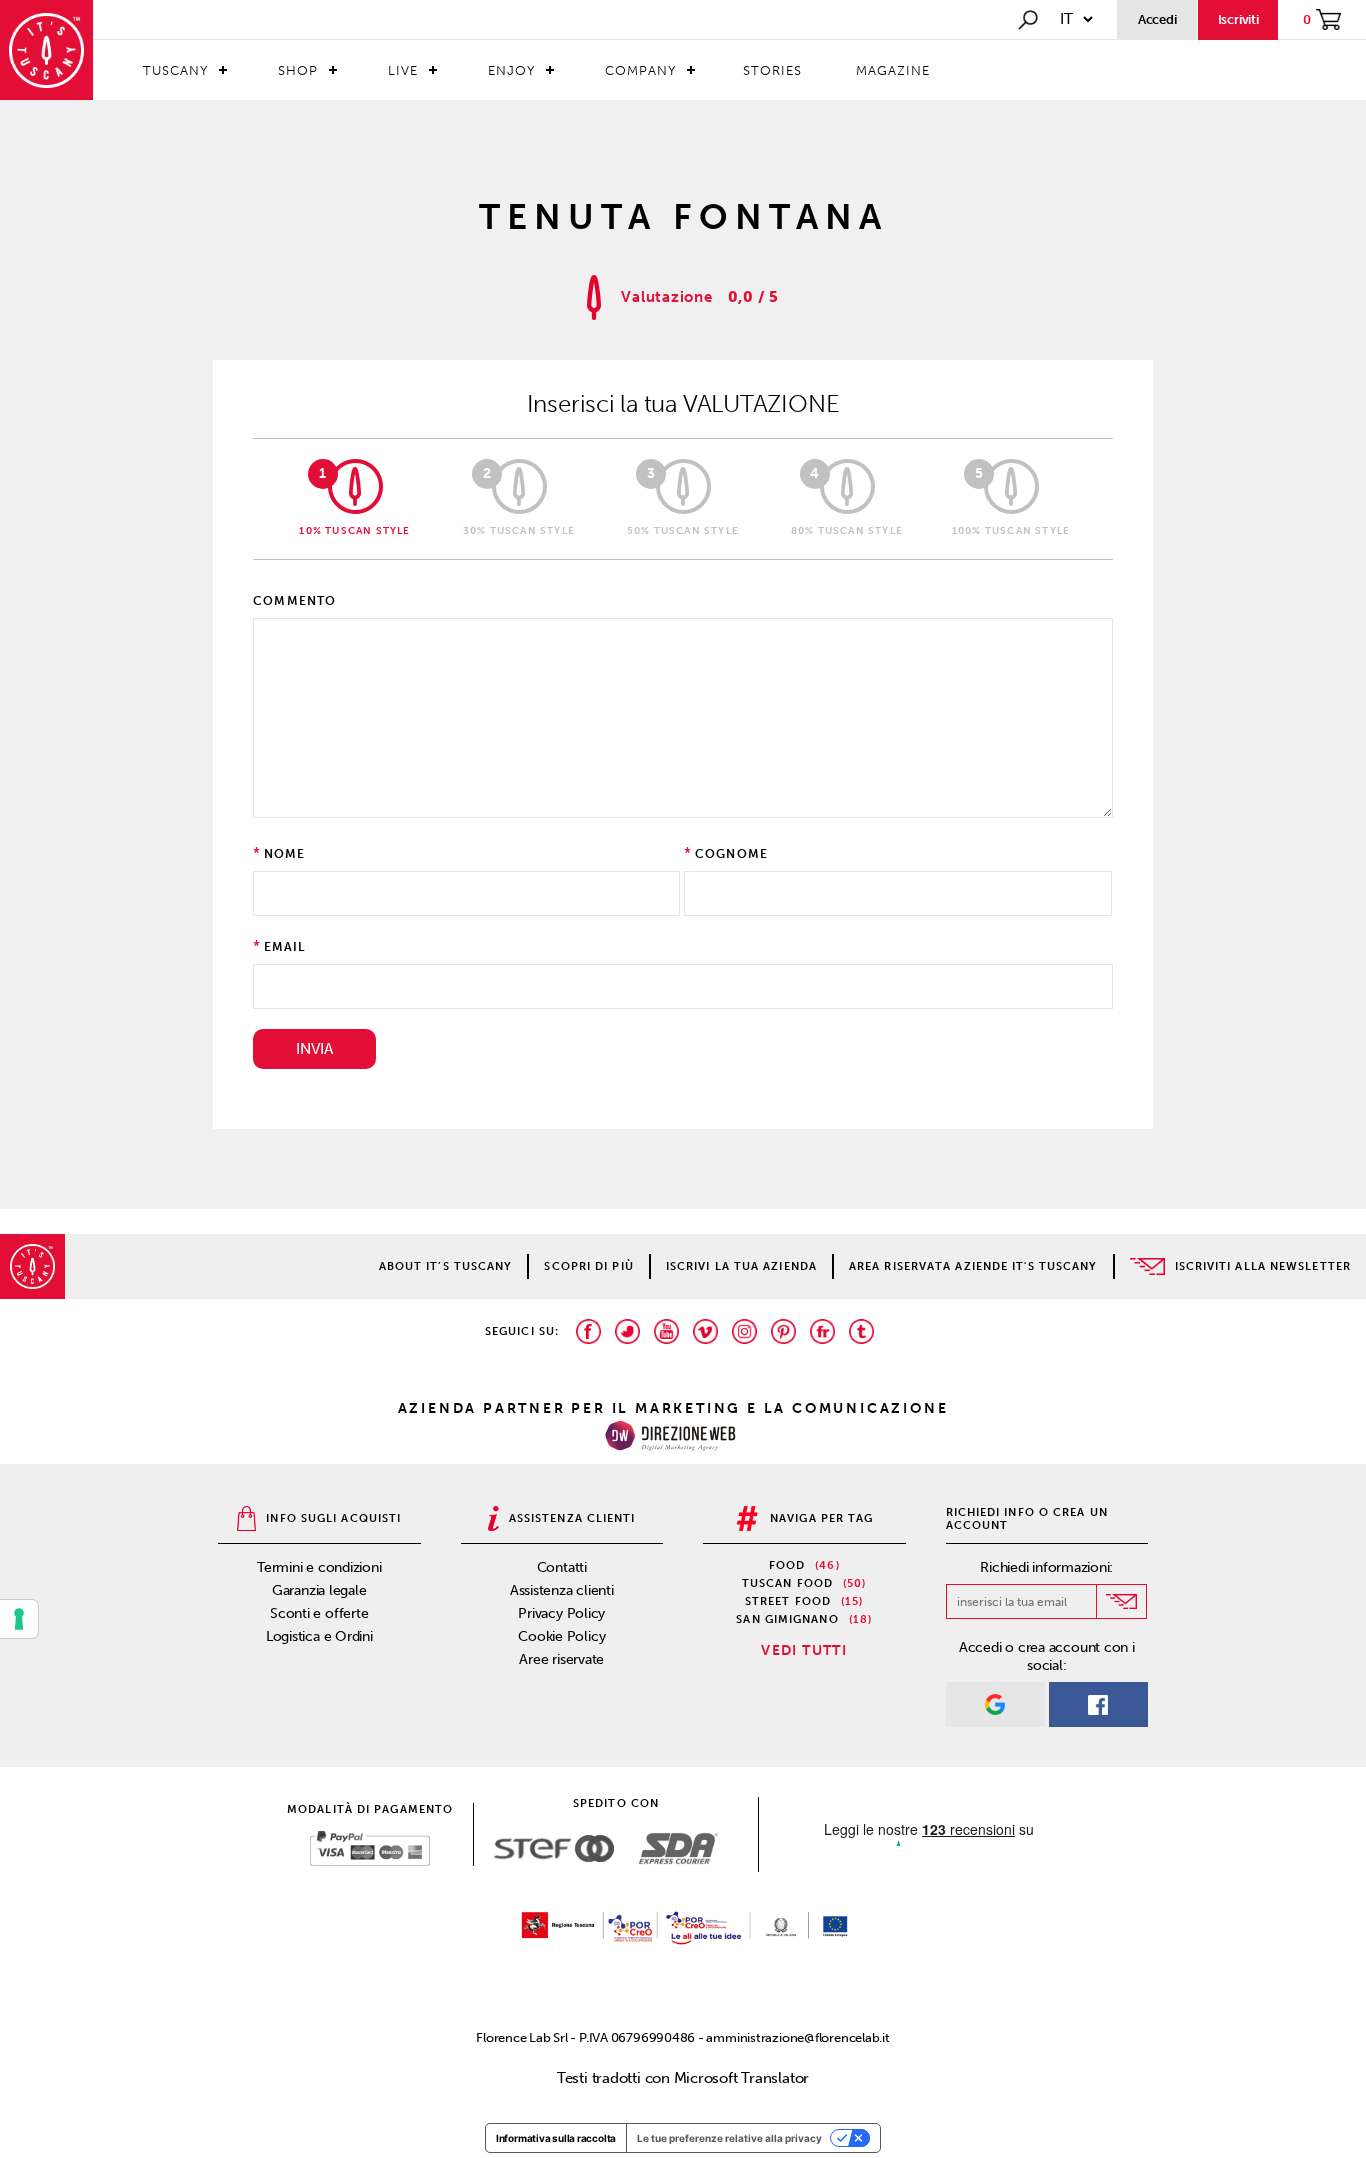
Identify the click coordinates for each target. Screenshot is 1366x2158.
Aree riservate (561, 1659)
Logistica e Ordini (319, 1636)
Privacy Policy (561, 1613)
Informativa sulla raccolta (556, 2138)
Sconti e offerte (319, 1613)
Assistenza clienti (562, 1590)
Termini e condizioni (319, 1567)
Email (285, 947)
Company (640, 70)
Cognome (731, 854)
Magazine (893, 70)
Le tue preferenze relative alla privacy (729, 2138)
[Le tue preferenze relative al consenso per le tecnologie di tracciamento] (19, 1619)
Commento (295, 601)
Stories (772, 70)
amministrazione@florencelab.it (797, 2037)
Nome (285, 854)
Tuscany (175, 70)
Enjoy (511, 70)
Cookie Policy (561, 1636)
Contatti (562, 1567)
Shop (298, 70)
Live (403, 70)
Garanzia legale (319, 1590)
